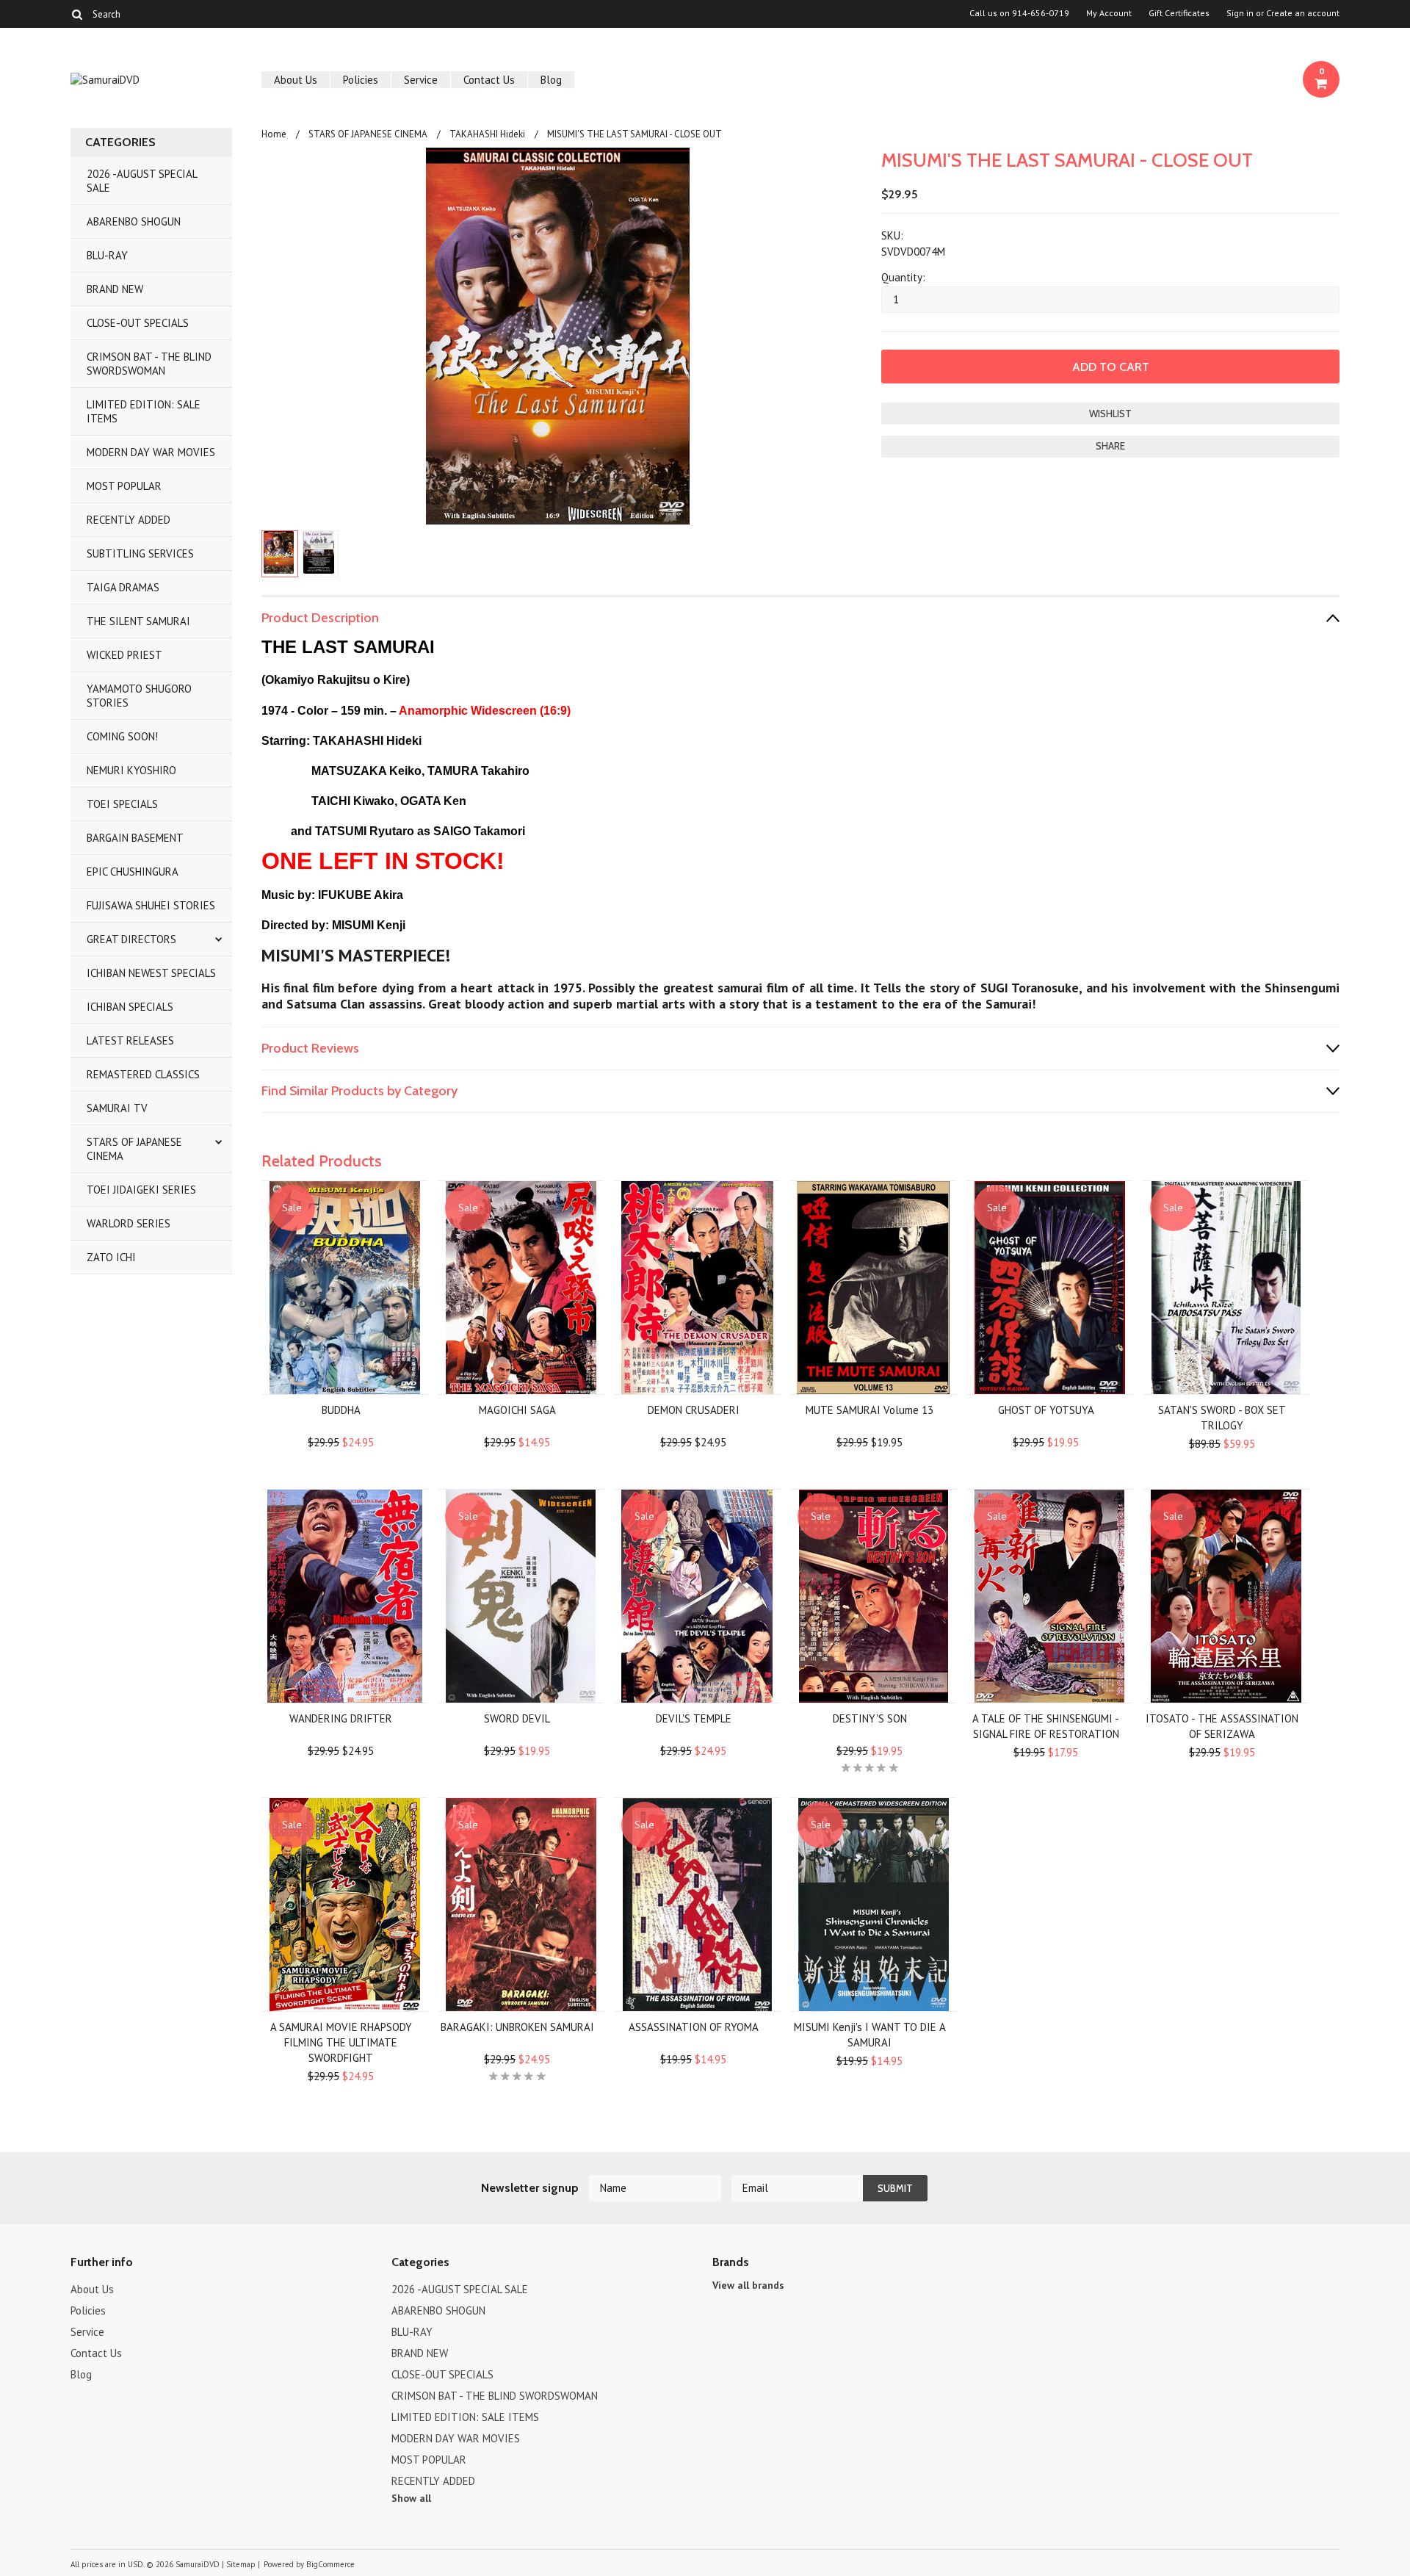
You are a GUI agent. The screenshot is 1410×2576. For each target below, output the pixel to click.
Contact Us (489, 80)
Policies (361, 80)
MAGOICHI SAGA (517, 1410)
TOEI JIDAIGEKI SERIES (141, 1190)
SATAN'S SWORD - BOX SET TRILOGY (1222, 1418)
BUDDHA (341, 1410)
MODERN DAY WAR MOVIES (151, 452)
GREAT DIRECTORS (131, 939)
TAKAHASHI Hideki (487, 134)
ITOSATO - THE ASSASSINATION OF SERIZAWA (1222, 1726)
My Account (1109, 13)
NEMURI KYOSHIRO (131, 770)
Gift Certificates (1179, 13)
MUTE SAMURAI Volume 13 (869, 1410)
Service (421, 80)
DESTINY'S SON (870, 1718)
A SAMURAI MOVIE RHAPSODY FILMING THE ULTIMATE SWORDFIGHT (341, 2042)
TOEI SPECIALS (122, 804)
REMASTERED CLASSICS (143, 1074)
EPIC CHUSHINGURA (133, 872)
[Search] (77, 14)
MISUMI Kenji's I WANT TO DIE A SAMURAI (870, 2035)
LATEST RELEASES (130, 1040)
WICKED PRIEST (124, 655)
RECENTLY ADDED (129, 520)
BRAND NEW (115, 289)
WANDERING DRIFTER (341, 1718)
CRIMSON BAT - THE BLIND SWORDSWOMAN (149, 364)
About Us (296, 80)
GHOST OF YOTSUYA (1046, 1410)
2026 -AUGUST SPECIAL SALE (142, 181)
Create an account (1303, 13)
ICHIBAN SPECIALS (130, 1007)
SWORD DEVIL (517, 1718)
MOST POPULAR (124, 486)
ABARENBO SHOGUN (134, 221)
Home (274, 134)
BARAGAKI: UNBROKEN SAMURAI (517, 2027)
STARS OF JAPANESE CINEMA (134, 1149)
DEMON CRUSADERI (694, 1410)
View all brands (748, 2285)
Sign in (1240, 13)
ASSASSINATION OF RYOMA (694, 2027)
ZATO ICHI (111, 1257)
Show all (411, 2498)
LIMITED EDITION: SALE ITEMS (144, 411)
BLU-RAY (107, 255)
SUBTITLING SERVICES (140, 553)
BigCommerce (330, 2564)
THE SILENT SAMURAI (138, 621)
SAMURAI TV (117, 1108)
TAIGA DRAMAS (123, 587)
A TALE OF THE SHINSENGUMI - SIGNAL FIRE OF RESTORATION (1046, 1726)
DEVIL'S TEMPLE (694, 1718)
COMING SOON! (122, 736)
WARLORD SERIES (129, 1223)
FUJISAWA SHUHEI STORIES (151, 905)
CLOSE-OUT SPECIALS (138, 323)
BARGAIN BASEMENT (135, 838)
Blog (551, 80)
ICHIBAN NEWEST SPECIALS (151, 973)
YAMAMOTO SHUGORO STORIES (139, 696)
